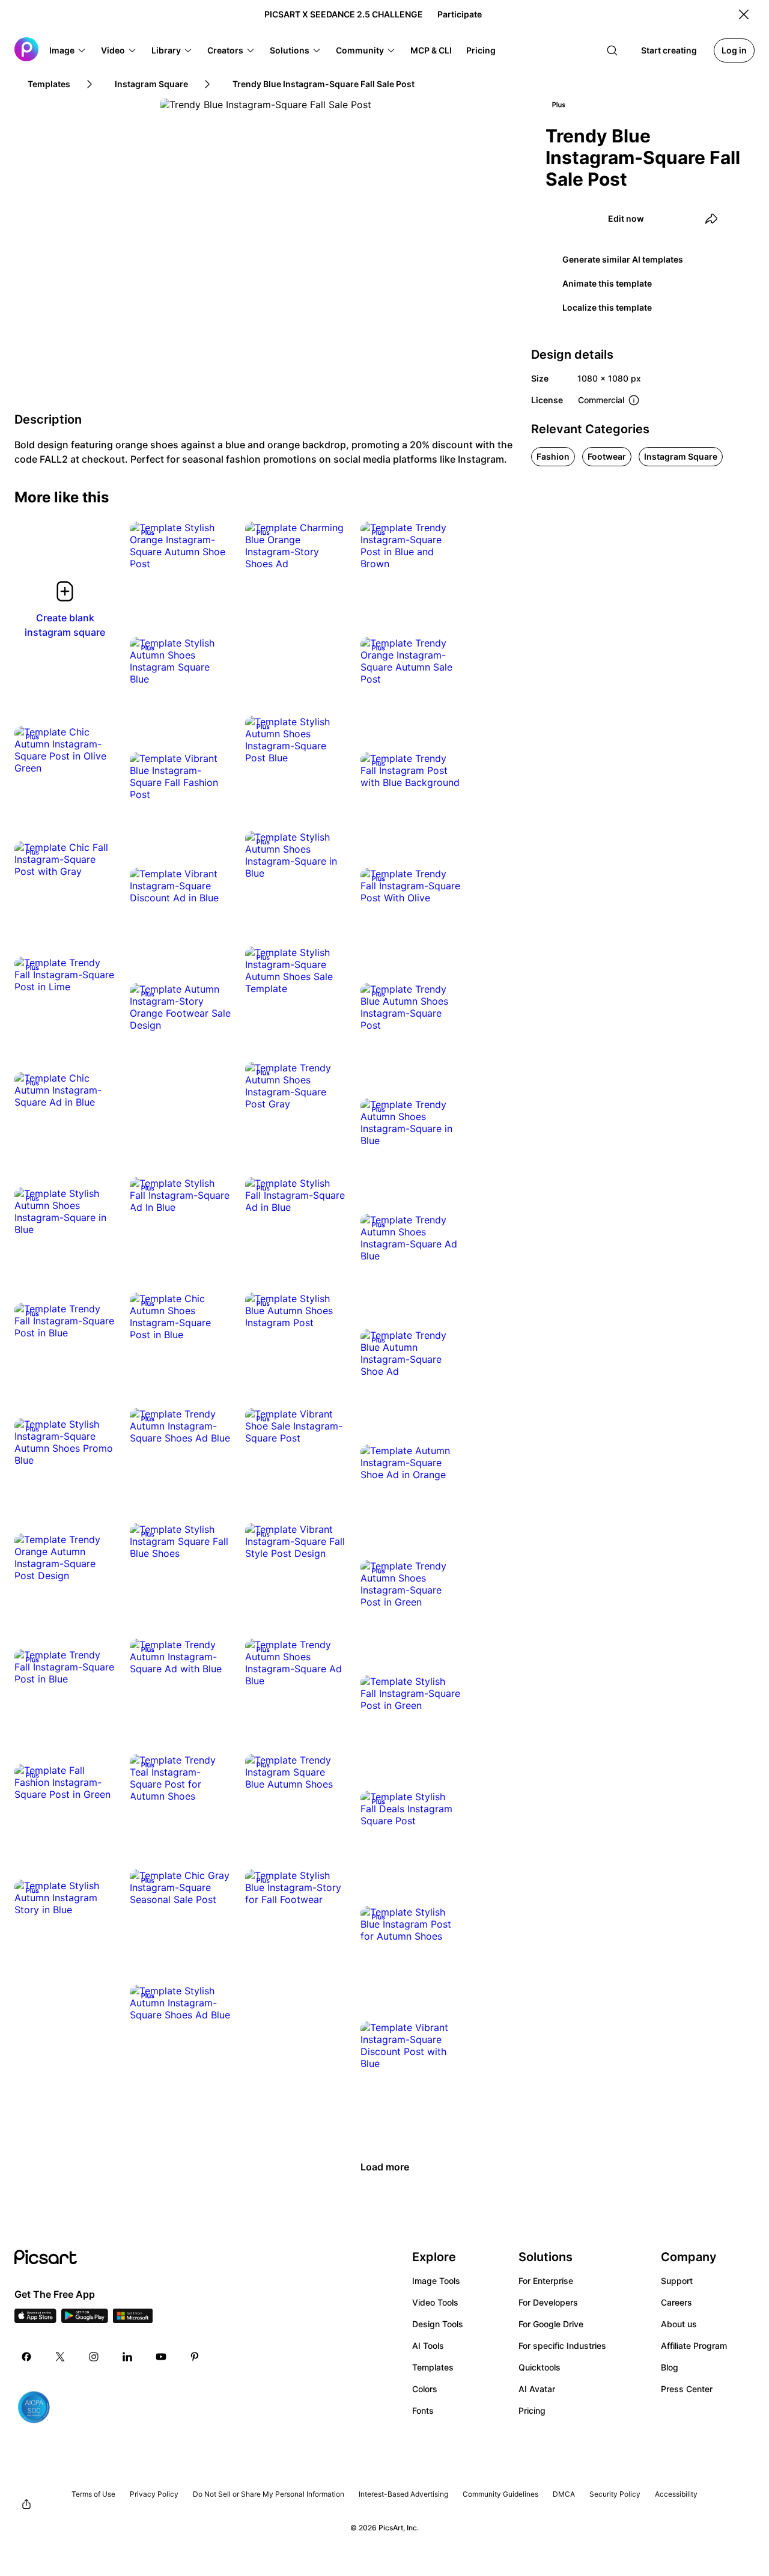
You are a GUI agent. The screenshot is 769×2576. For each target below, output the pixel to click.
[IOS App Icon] (35, 2319)
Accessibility (676, 2494)
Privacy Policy (154, 2494)
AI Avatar (537, 2389)
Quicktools (540, 2367)
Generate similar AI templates (623, 259)
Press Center (687, 2389)
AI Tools (428, 2346)
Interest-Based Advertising (403, 2494)
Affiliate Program (694, 2346)
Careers (676, 2302)
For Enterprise (546, 2281)
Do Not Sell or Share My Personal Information (269, 2494)
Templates (433, 2367)
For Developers (548, 2302)
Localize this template (607, 307)
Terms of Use (93, 2494)
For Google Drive (551, 2324)
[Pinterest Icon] (195, 2357)
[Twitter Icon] (60, 2357)
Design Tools (438, 2324)
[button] (68, 50)
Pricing (532, 2410)
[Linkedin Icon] (127, 2357)
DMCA (564, 2494)
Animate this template (607, 283)
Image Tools (436, 2281)
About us (679, 2324)
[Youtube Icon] (161, 2357)
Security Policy (615, 2494)
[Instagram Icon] (94, 2357)
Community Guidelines (500, 2494)
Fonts (423, 2410)
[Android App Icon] (85, 2319)
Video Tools (435, 2302)
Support (677, 2281)
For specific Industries (562, 2346)
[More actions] (213, 552)
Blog (670, 2367)
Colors (425, 2389)
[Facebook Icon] (26, 2357)
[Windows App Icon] (133, 2319)
